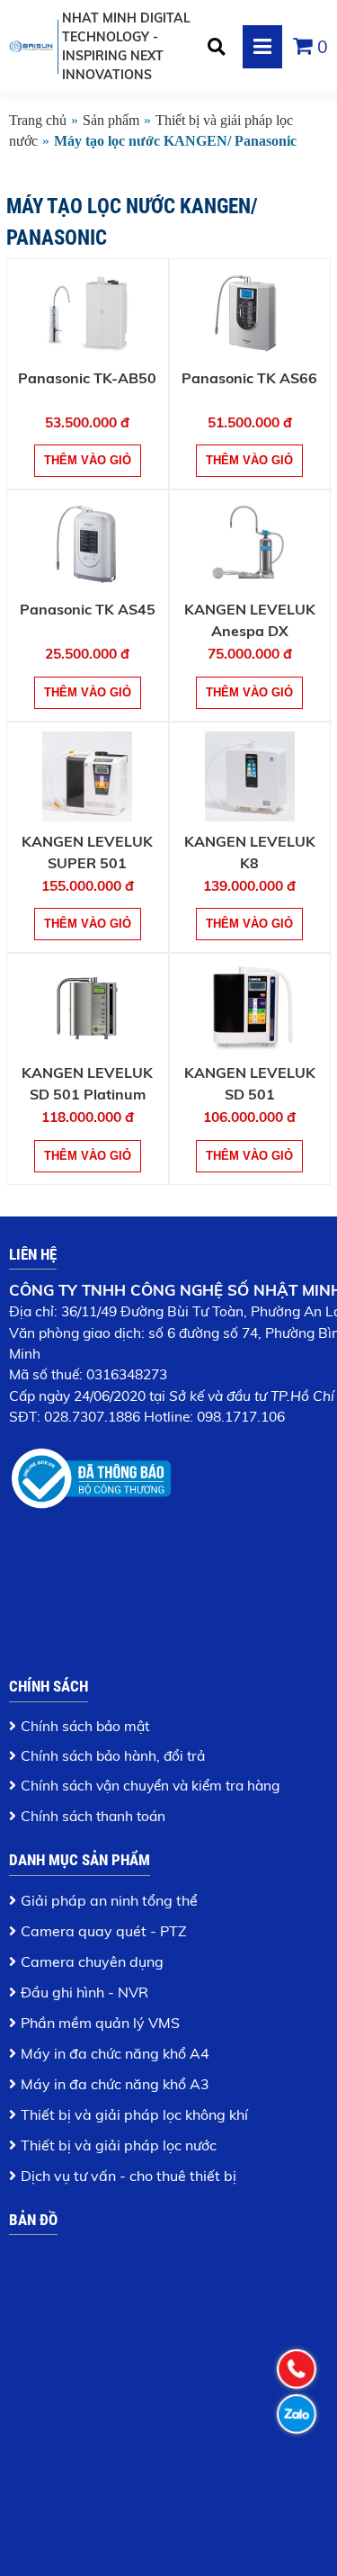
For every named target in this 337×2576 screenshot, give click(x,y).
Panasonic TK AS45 (88, 609)
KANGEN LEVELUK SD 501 (250, 1083)
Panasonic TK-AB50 (87, 378)
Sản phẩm (111, 120)
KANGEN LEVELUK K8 (250, 852)
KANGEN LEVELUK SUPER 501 (87, 852)
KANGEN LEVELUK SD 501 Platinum (87, 1083)
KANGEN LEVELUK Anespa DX (250, 620)
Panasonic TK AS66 (249, 378)
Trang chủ (38, 120)
